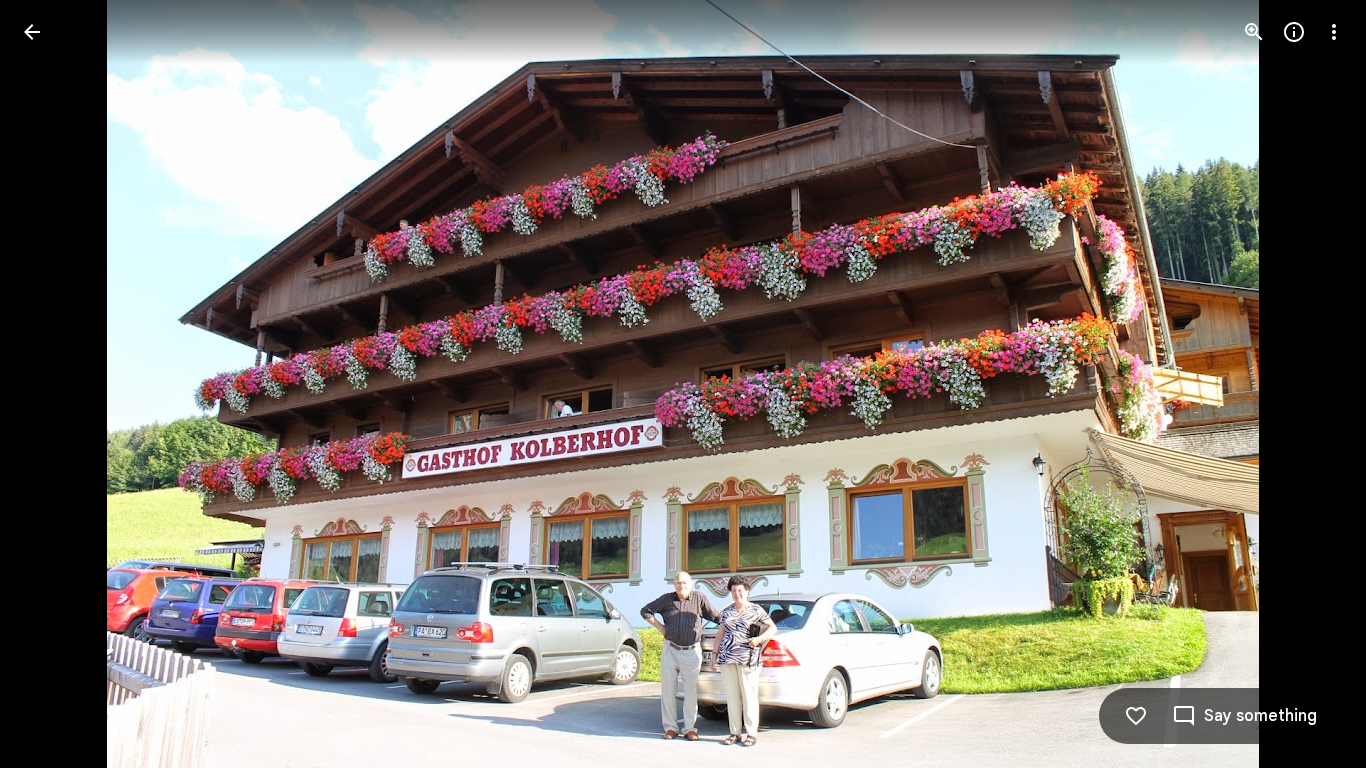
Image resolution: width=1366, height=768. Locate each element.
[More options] (1334, 32)
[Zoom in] (1254, 32)
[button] (56, 384)
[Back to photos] (32, 32)
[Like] (1136, 716)
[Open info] (1294, 32)
